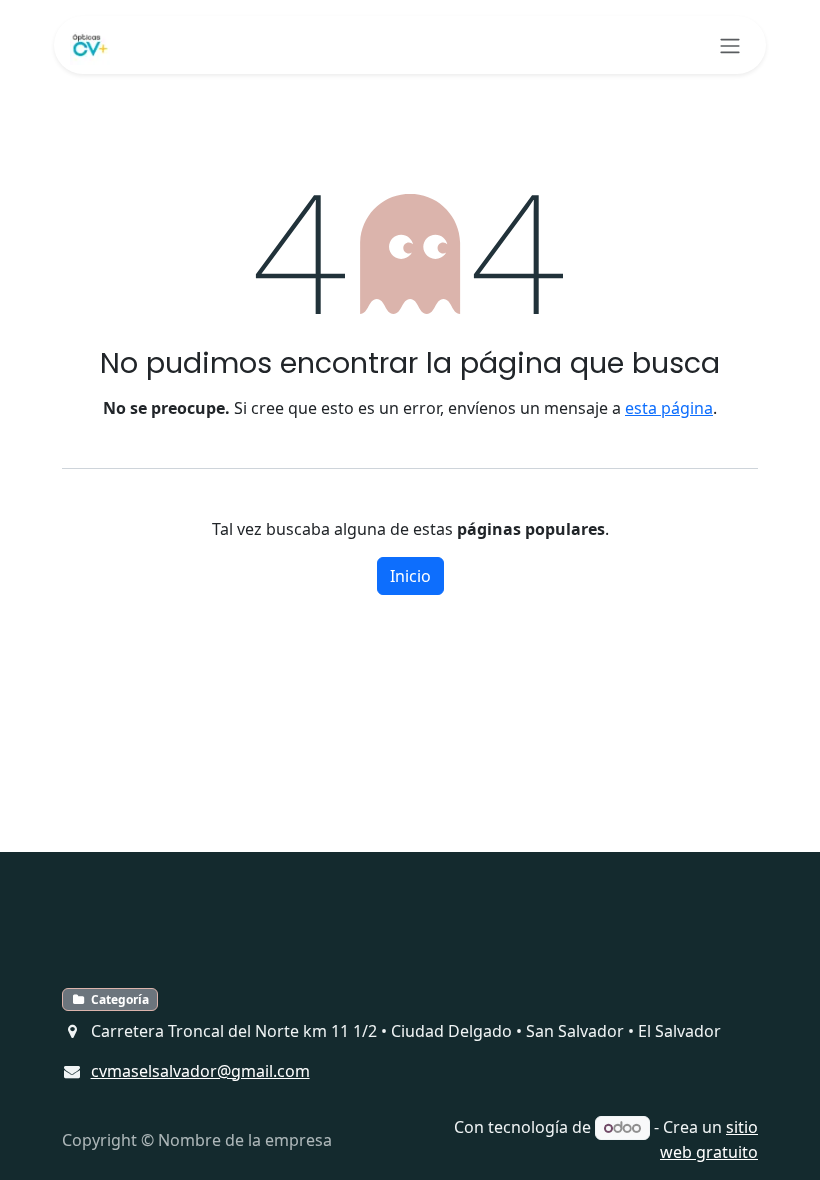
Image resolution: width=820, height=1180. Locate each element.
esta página (669, 408)
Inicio (410, 576)
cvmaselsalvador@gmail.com (200, 1071)
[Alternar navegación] (730, 45)
